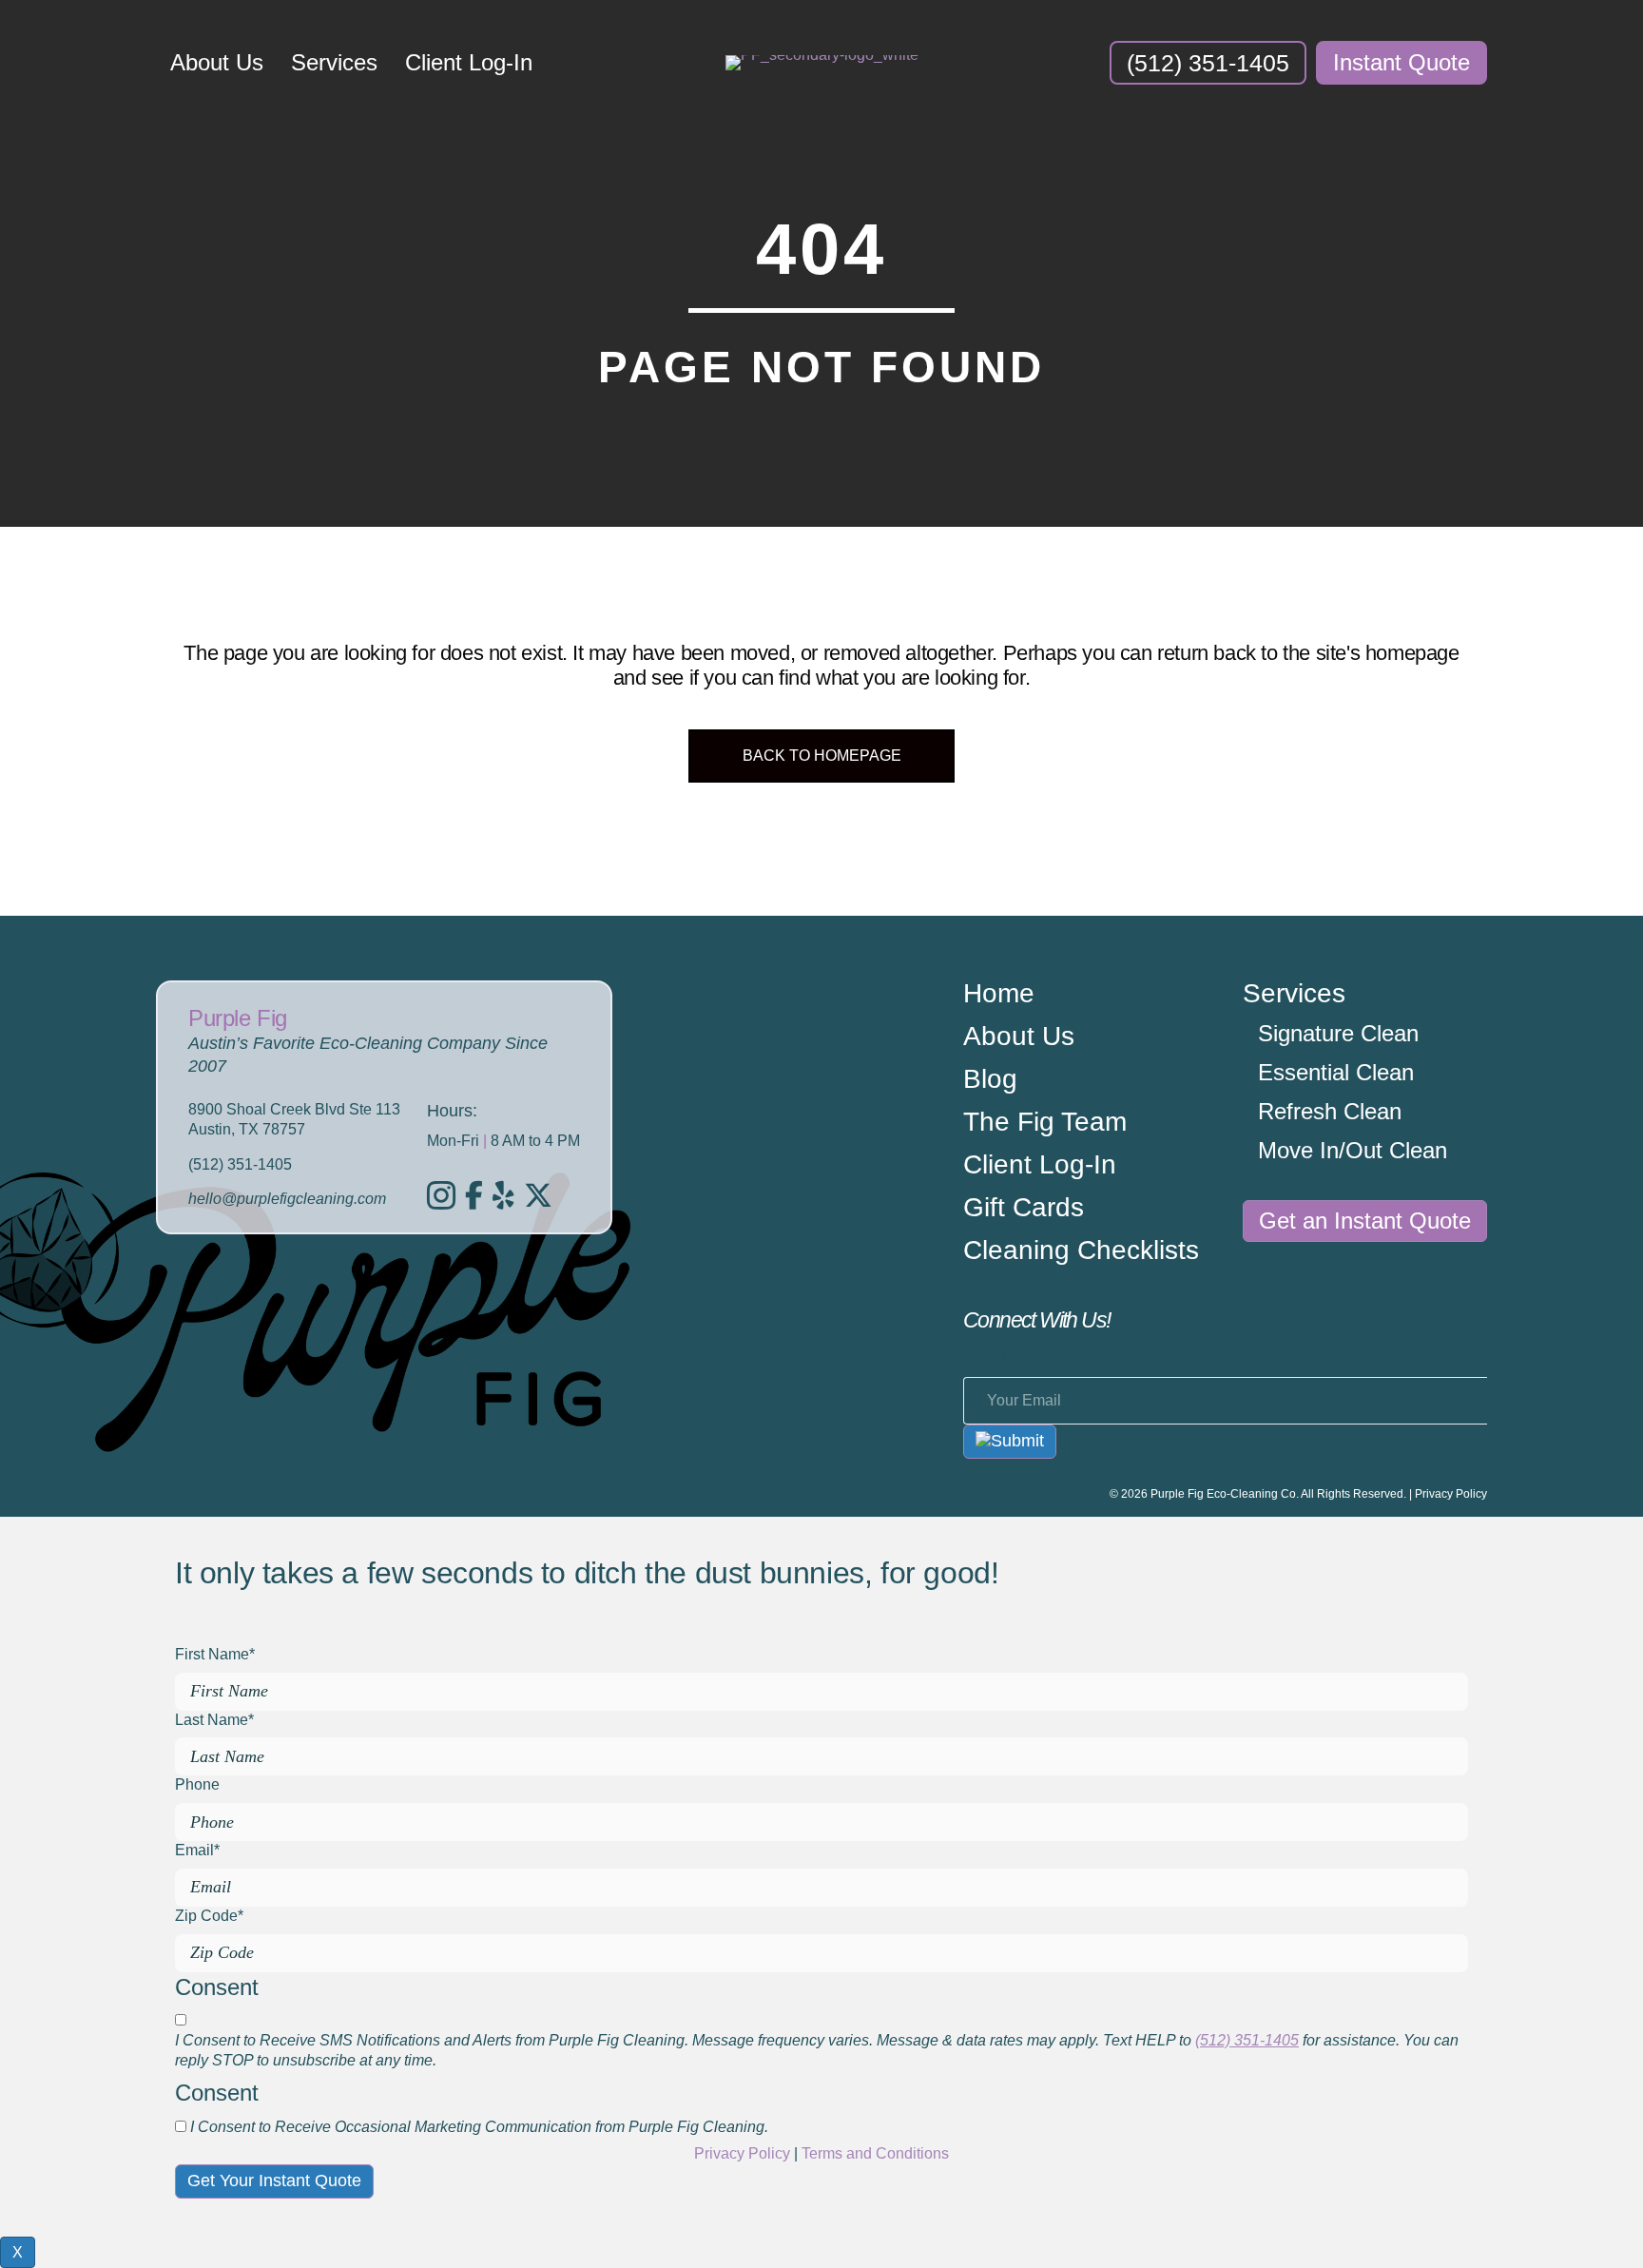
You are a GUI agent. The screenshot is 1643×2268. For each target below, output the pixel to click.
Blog (990, 1080)
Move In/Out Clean (1353, 1151)
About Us (217, 62)
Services (334, 62)
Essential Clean (1336, 1073)
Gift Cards (1024, 1208)
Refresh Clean (1330, 1112)
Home (999, 994)
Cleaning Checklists (1081, 1251)
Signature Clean (1338, 1034)
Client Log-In (469, 62)
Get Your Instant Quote (274, 2181)
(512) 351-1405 (1247, 2040)
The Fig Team (1045, 1123)
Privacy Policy (1451, 1494)
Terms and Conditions (875, 2153)
